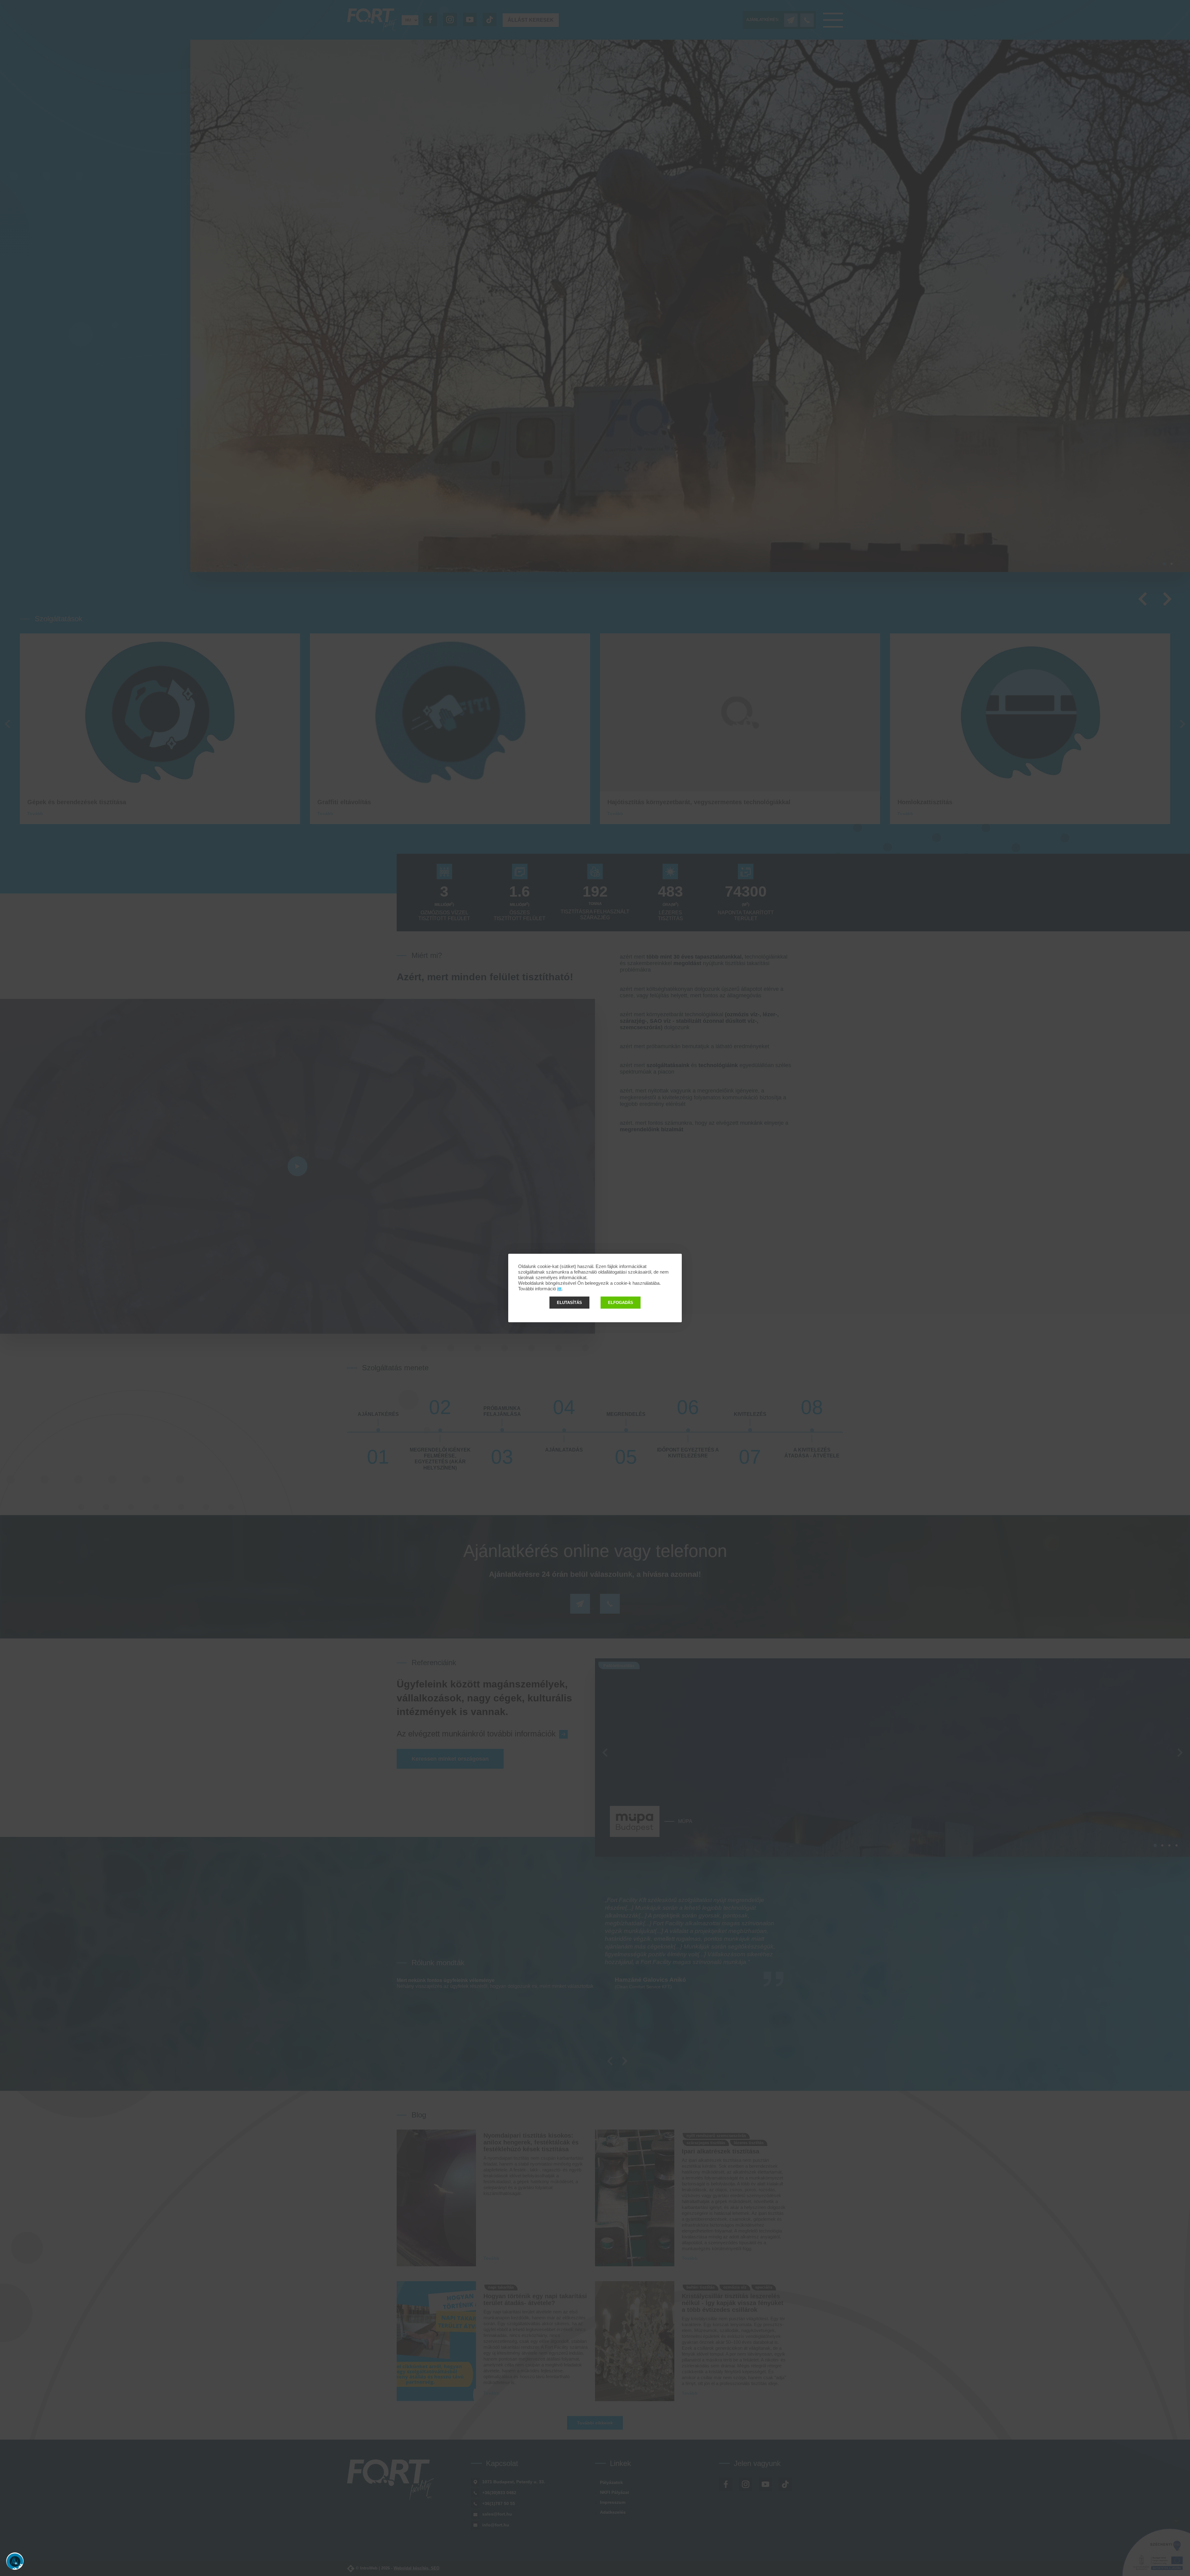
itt (559, 1289)
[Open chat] (15, 2561)
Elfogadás (621, 1303)
